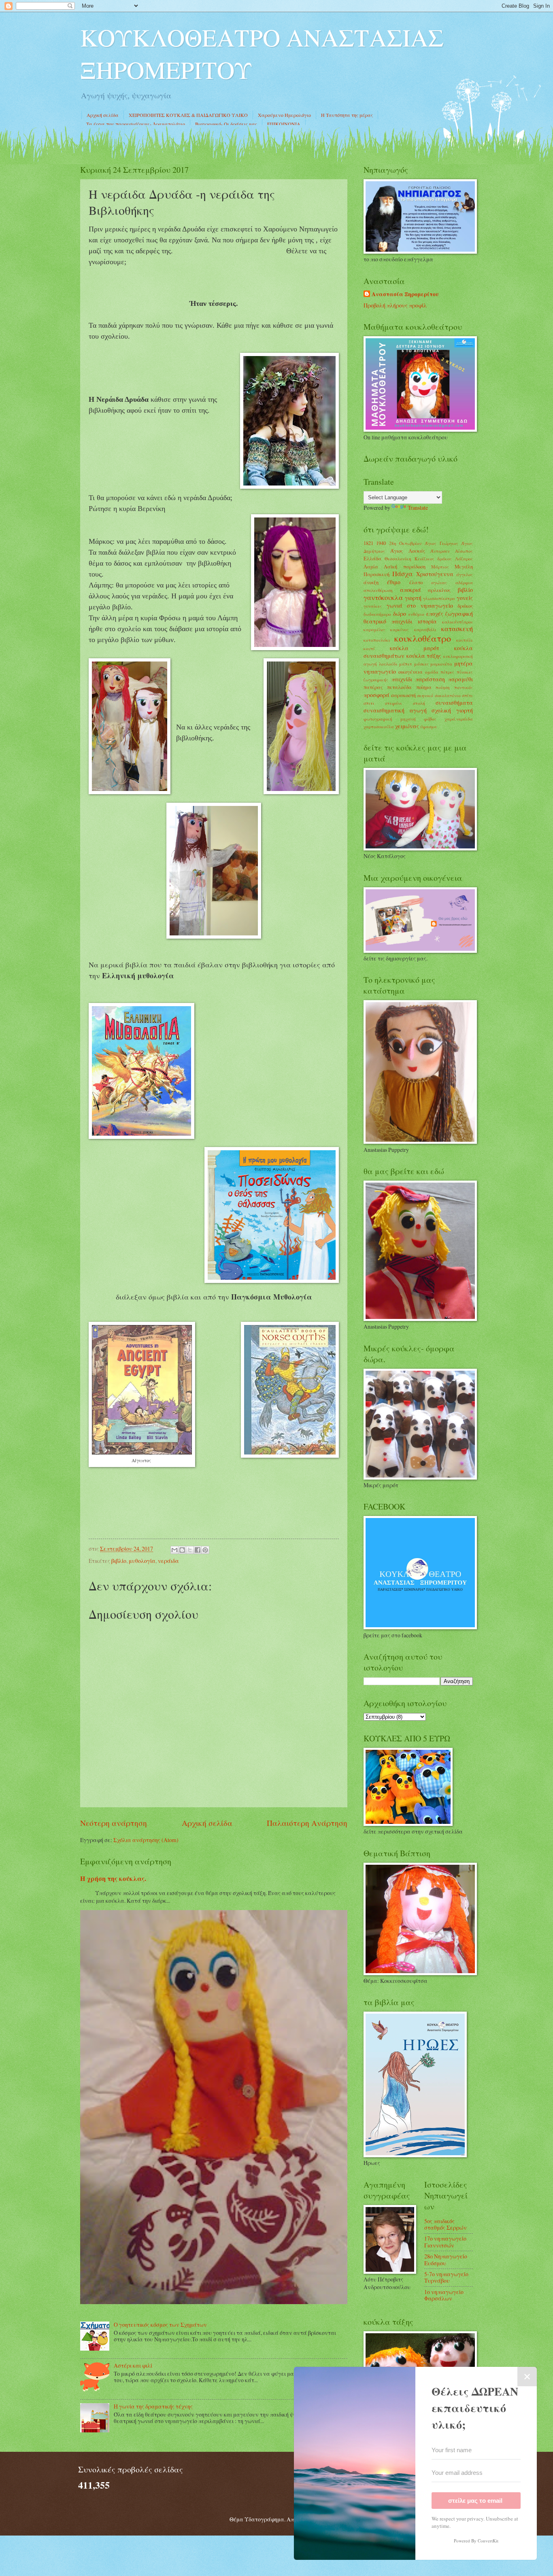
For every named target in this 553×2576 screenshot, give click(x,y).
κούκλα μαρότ (415, 648)
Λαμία (371, 566)
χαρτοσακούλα (379, 726)
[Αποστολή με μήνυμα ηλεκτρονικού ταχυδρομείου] (174, 1550)
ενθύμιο (416, 614)
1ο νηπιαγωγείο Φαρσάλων (444, 2295)
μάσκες (421, 664)
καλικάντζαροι (457, 622)
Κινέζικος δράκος (433, 559)
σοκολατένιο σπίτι (454, 695)
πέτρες (447, 672)
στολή (419, 703)
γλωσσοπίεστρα (439, 598)
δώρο (400, 614)
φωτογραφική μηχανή (390, 719)
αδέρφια (464, 582)
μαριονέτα (441, 664)
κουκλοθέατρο (423, 638)
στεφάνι (393, 703)
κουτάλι (465, 640)
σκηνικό (425, 695)
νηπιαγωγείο (380, 671)
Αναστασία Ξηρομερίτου (405, 294)
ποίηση (443, 687)
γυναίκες (373, 606)
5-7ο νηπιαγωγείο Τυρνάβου (446, 2277)
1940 (381, 543)
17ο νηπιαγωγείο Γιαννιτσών (445, 2242)
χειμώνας (407, 726)
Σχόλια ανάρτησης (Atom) (146, 1840)
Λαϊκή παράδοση (404, 566)
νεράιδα (168, 1561)
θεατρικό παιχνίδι (388, 621)
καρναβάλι (425, 629)
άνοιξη (371, 582)
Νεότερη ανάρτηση (114, 1823)
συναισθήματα (454, 703)
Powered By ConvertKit (476, 2541)
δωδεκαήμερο (377, 614)
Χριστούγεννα (435, 574)
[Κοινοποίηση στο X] (190, 1550)
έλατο (416, 582)
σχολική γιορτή (452, 710)
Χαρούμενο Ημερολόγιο (284, 115)
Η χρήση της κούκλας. (113, 1878)
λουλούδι (388, 664)
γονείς (465, 598)
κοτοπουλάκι (377, 640)
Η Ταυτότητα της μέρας (347, 115)
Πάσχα (402, 574)
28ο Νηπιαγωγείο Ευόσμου (446, 2260)
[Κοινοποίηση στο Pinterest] (205, 1550)
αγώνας (439, 582)
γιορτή (413, 598)
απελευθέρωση (378, 590)
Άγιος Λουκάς (407, 551)
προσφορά (376, 695)
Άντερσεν (440, 551)
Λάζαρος (464, 559)
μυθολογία (142, 1561)
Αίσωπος (464, 551)
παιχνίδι (402, 679)
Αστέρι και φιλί (133, 2365)
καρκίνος (400, 629)
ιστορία (427, 621)
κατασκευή (457, 629)
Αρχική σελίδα (103, 115)
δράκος (465, 606)
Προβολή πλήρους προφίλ (395, 305)
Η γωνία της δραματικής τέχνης (153, 2406)
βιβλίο (119, 1561)
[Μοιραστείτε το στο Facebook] (198, 1550)
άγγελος (465, 574)
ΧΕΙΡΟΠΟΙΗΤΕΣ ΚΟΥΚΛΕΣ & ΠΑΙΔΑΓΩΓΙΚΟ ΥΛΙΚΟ (188, 115)
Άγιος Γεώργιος (441, 543)
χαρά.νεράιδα (459, 719)
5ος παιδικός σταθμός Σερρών (446, 2224)
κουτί (369, 648)
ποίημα (424, 687)
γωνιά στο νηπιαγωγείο (420, 605)
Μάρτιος (440, 567)
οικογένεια (410, 672)
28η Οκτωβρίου (405, 543)
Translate (418, 508)
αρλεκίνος (439, 590)
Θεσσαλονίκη (398, 559)
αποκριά (410, 590)
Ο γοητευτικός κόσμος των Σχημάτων (160, 2325)
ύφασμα (429, 726)
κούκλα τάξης (424, 656)
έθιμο (394, 582)
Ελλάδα (372, 558)
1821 (368, 543)
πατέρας (373, 687)
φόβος (430, 719)
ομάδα (432, 672)
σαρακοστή (403, 695)
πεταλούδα (399, 687)
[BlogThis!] (182, 1550)
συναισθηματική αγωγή (395, 710)
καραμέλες (374, 629)
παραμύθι (460, 679)
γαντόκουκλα (383, 598)
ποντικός (464, 687)
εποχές (435, 614)
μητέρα (464, 663)
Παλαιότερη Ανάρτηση (307, 1823)
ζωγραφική (459, 614)
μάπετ (406, 664)
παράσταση (430, 679)
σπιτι (369, 703)
